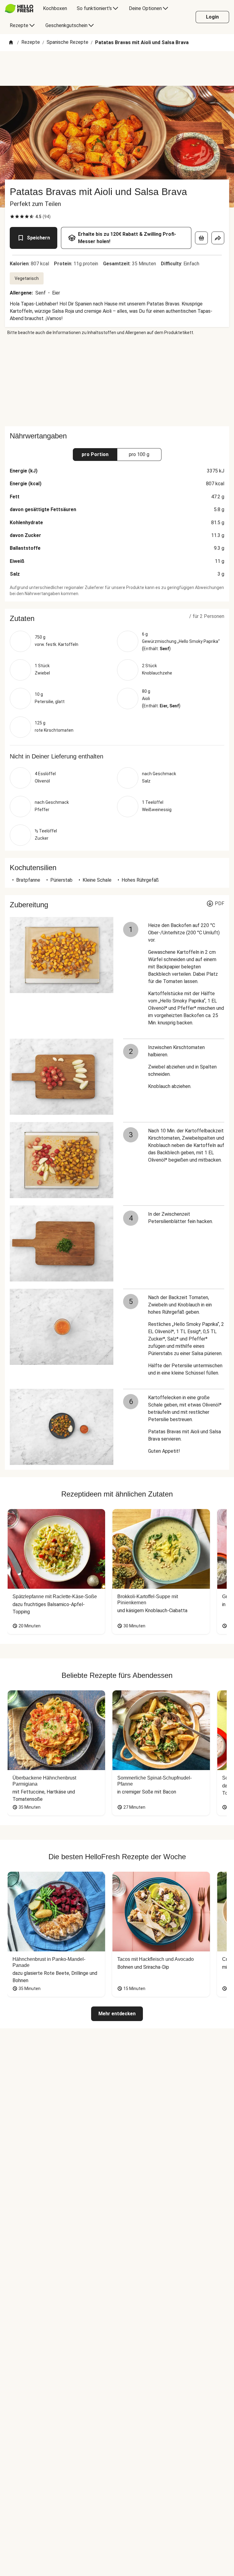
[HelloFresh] (19, 9)
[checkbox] (12, 217)
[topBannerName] (117, 68)
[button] (117, 619)
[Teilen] (218, 238)
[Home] (11, 43)
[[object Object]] (201, 238)
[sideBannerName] (117, 381)
